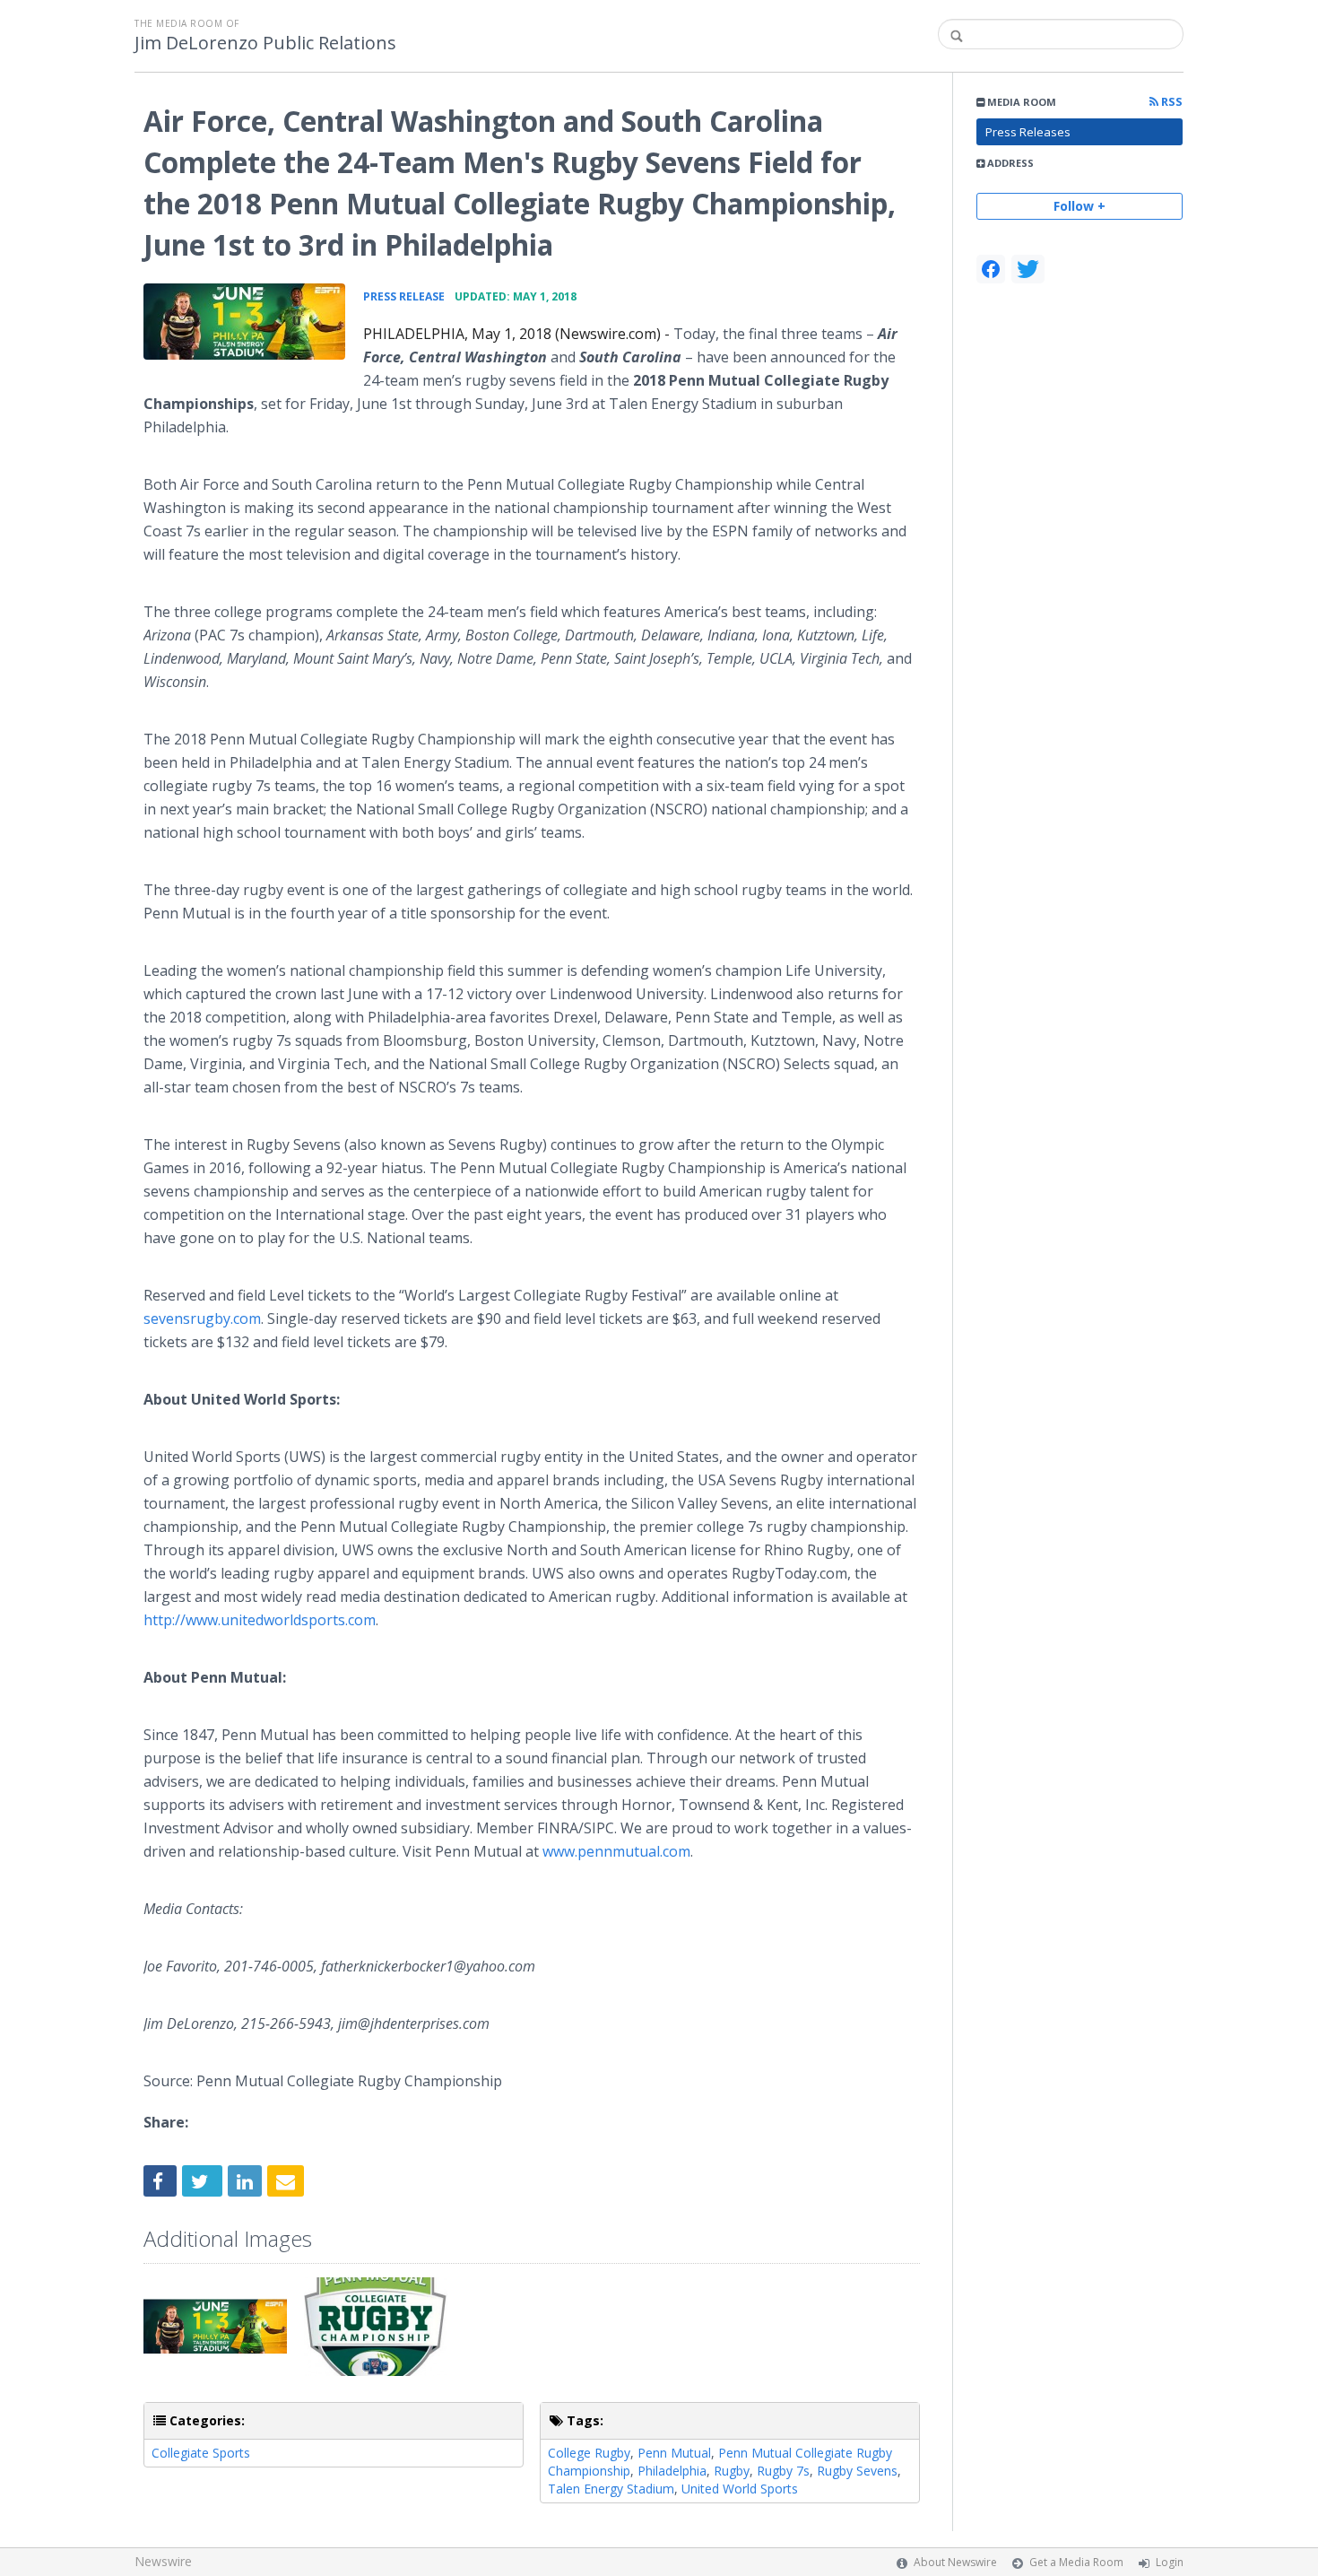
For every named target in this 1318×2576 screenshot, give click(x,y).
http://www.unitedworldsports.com (260, 1620)
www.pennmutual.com (616, 1851)
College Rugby (589, 2453)
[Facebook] (991, 269)
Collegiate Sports (201, 2453)
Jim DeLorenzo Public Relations (265, 43)
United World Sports (740, 2489)
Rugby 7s (783, 2471)
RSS (1171, 102)
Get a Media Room (1076, 2562)
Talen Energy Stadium (611, 2489)
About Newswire (955, 2562)
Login (1170, 2562)
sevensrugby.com (202, 1318)
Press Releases (1028, 132)
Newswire (163, 2561)
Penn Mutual (674, 2453)
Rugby (732, 2471)
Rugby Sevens (857, 2471)
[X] (1028, 269)
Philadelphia (672, 2471)
